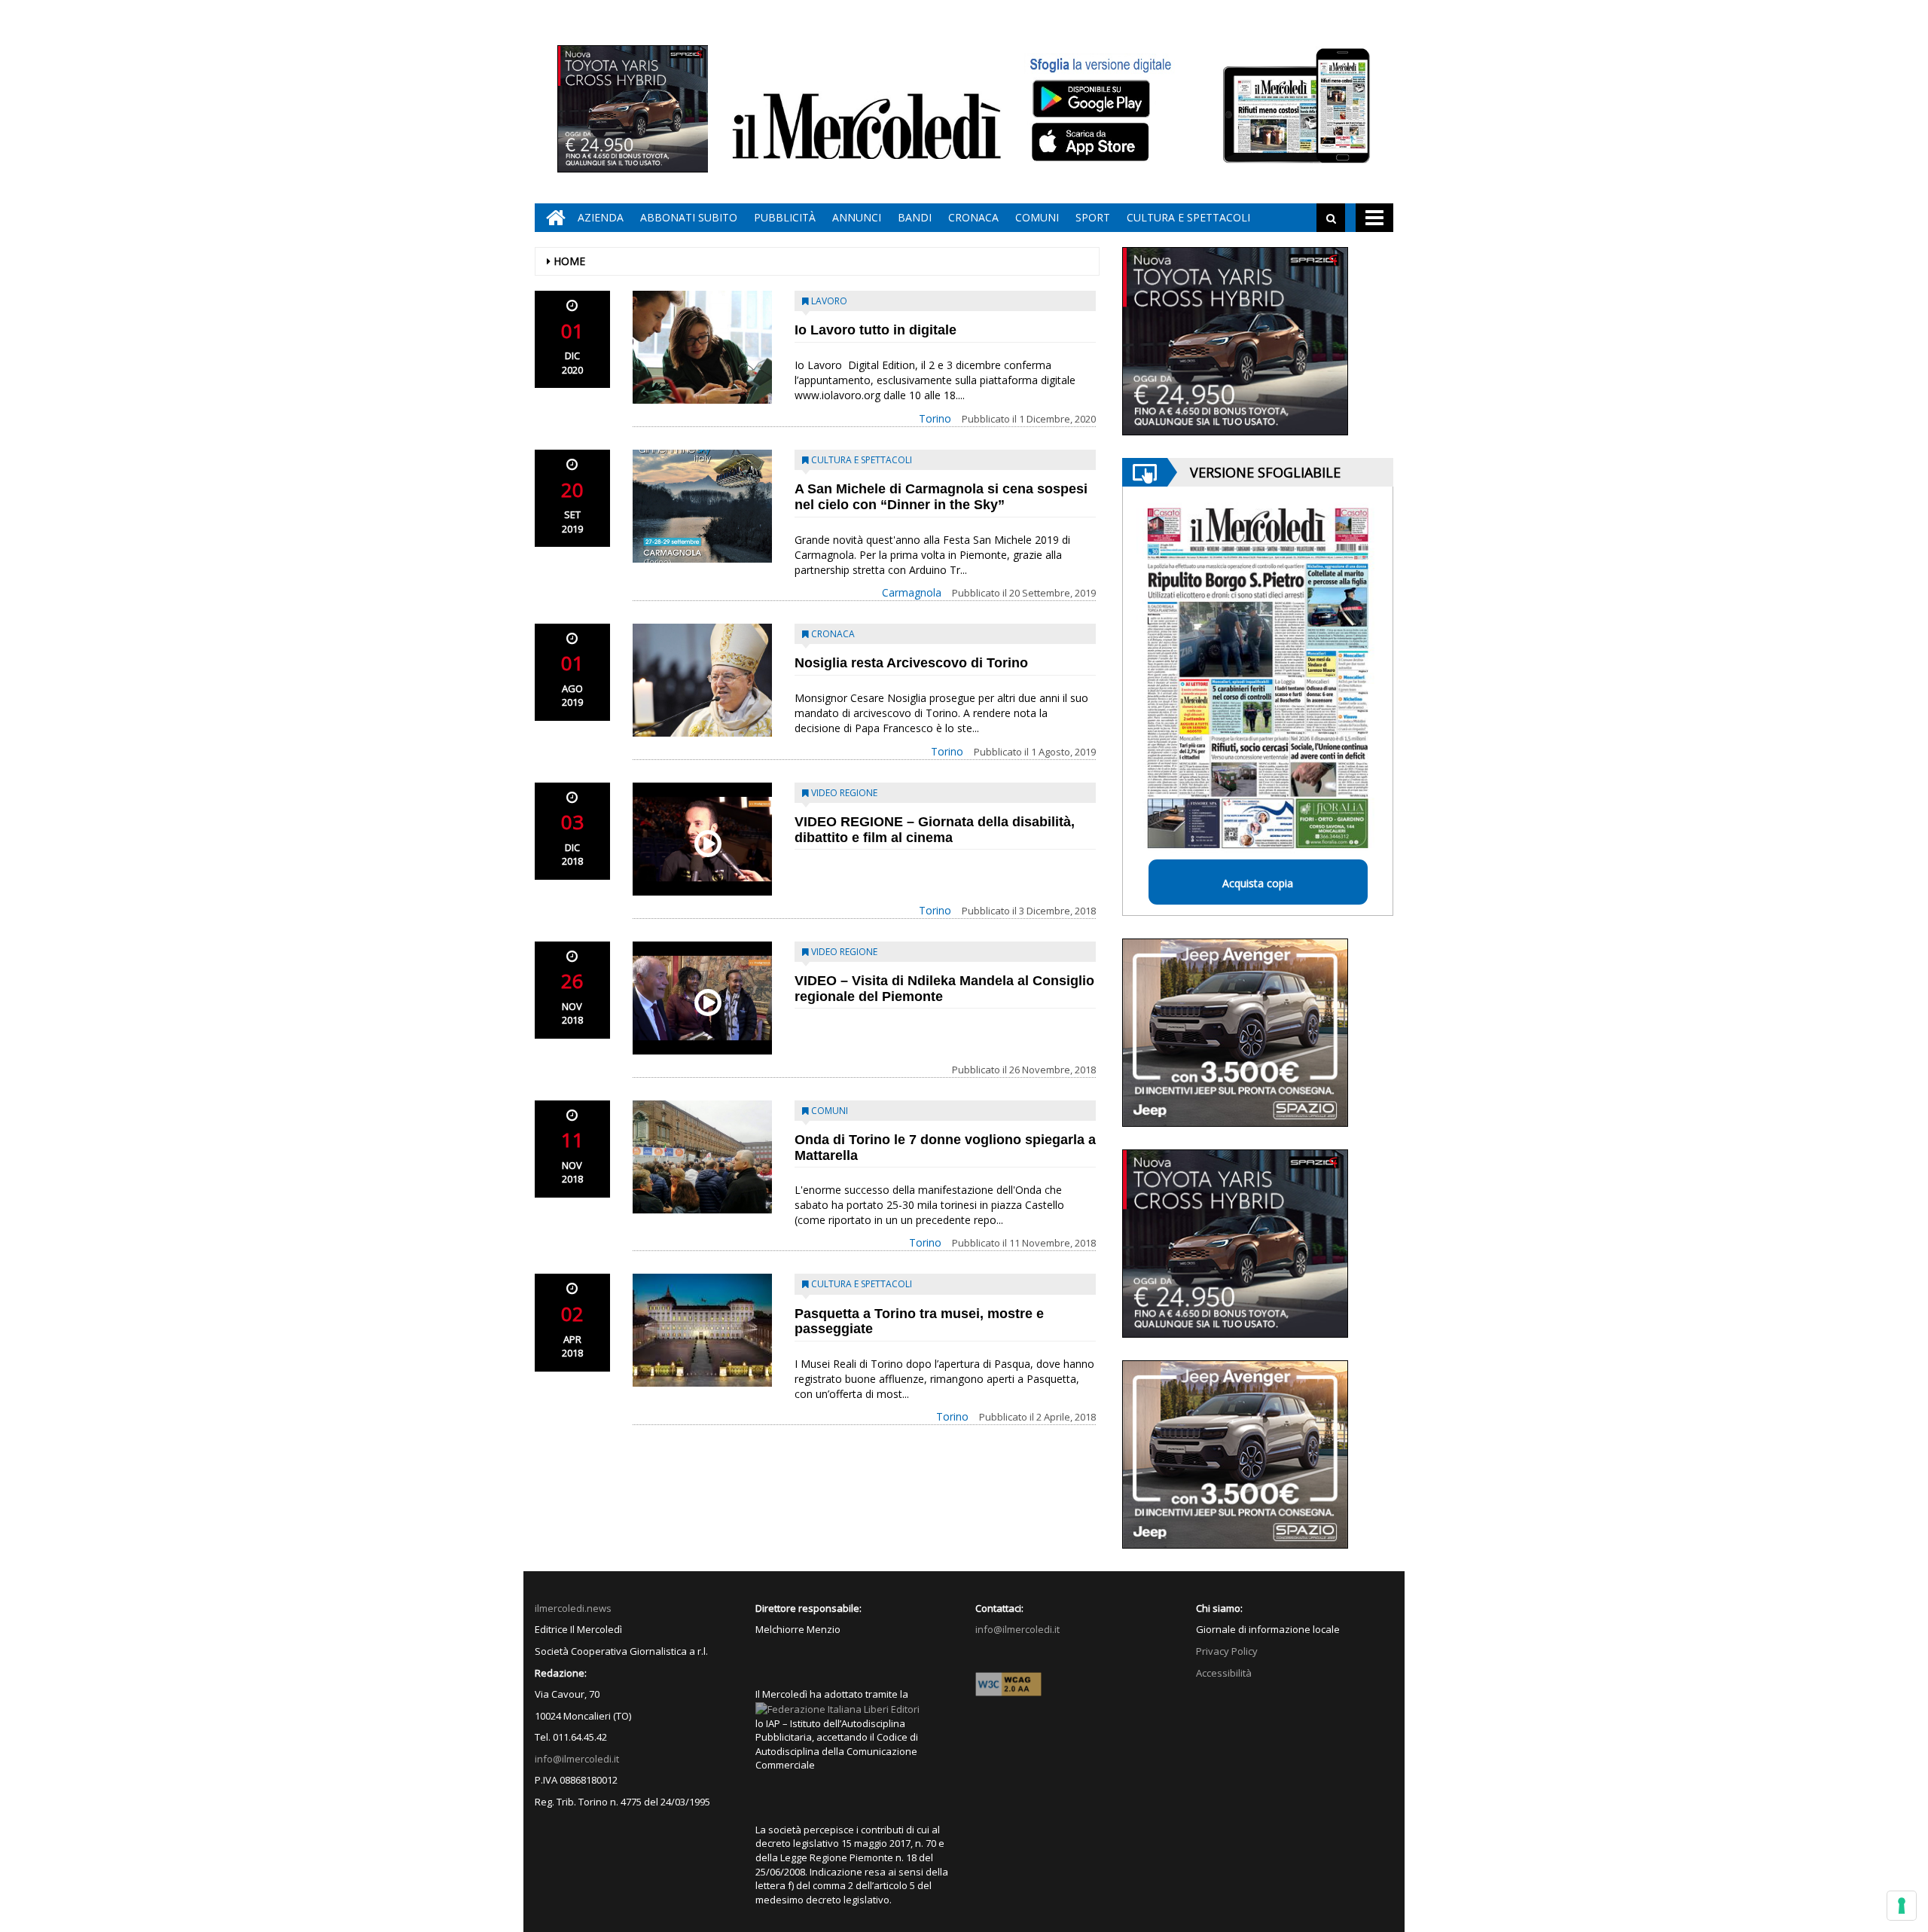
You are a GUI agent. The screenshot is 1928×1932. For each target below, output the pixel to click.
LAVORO (829, 301)
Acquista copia (1258, 883)
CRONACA (973, 217)
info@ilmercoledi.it (577, 1759)
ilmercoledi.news (573, 1608)
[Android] (1091, 98)
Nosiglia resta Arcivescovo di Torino (911, 663)
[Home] (552, 218)
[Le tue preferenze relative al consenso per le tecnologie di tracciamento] (1902, 1906)
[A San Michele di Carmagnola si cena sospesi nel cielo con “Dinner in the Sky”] (702, 506)
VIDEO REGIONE (844, 793)
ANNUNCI (857, 217)
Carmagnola (912, 592)
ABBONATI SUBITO (689, 217)
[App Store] (1092, 142)
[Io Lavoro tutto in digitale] (702, 347)
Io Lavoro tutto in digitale (876, 330)
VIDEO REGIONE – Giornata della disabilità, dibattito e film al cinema (935, 830)
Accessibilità (1224, 1673)
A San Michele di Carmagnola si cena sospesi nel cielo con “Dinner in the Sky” (941, 497)
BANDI (915, 217)
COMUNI (1037, 217)
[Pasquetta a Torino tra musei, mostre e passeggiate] (702, 1330)
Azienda (601, 217)
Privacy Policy (1227, 1651)
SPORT (1093, 217)
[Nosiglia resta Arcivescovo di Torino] (702, 680)
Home (569, 261)
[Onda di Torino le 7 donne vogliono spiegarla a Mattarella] (702, 1157)
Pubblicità (785, 217)
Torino (935, 418)
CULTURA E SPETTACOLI (1188, 217)
